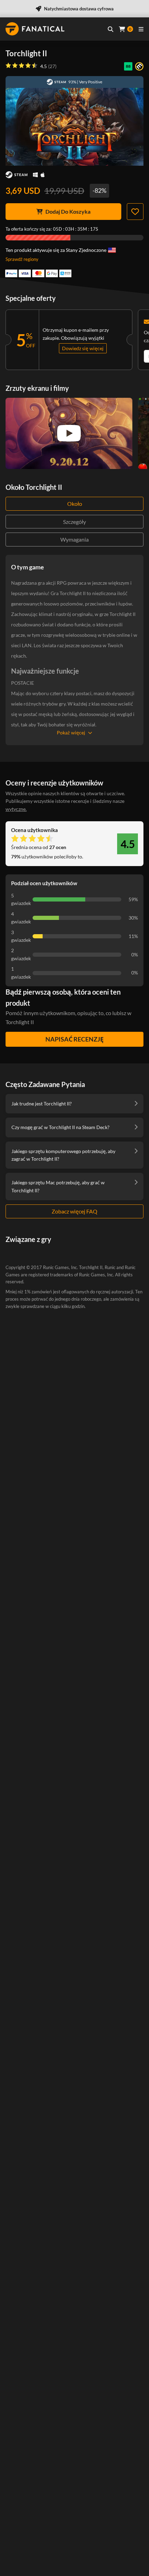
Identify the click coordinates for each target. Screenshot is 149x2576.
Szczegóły (74, 522)
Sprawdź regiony (22, 259)
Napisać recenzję (74, 1039)
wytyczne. (16, 809)
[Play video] (69, 433)
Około (75, 504)
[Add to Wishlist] (135, 212)
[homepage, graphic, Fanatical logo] (35, 29)
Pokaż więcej (71, 733)
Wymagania (74, 539)
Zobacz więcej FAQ (74, 1211)
